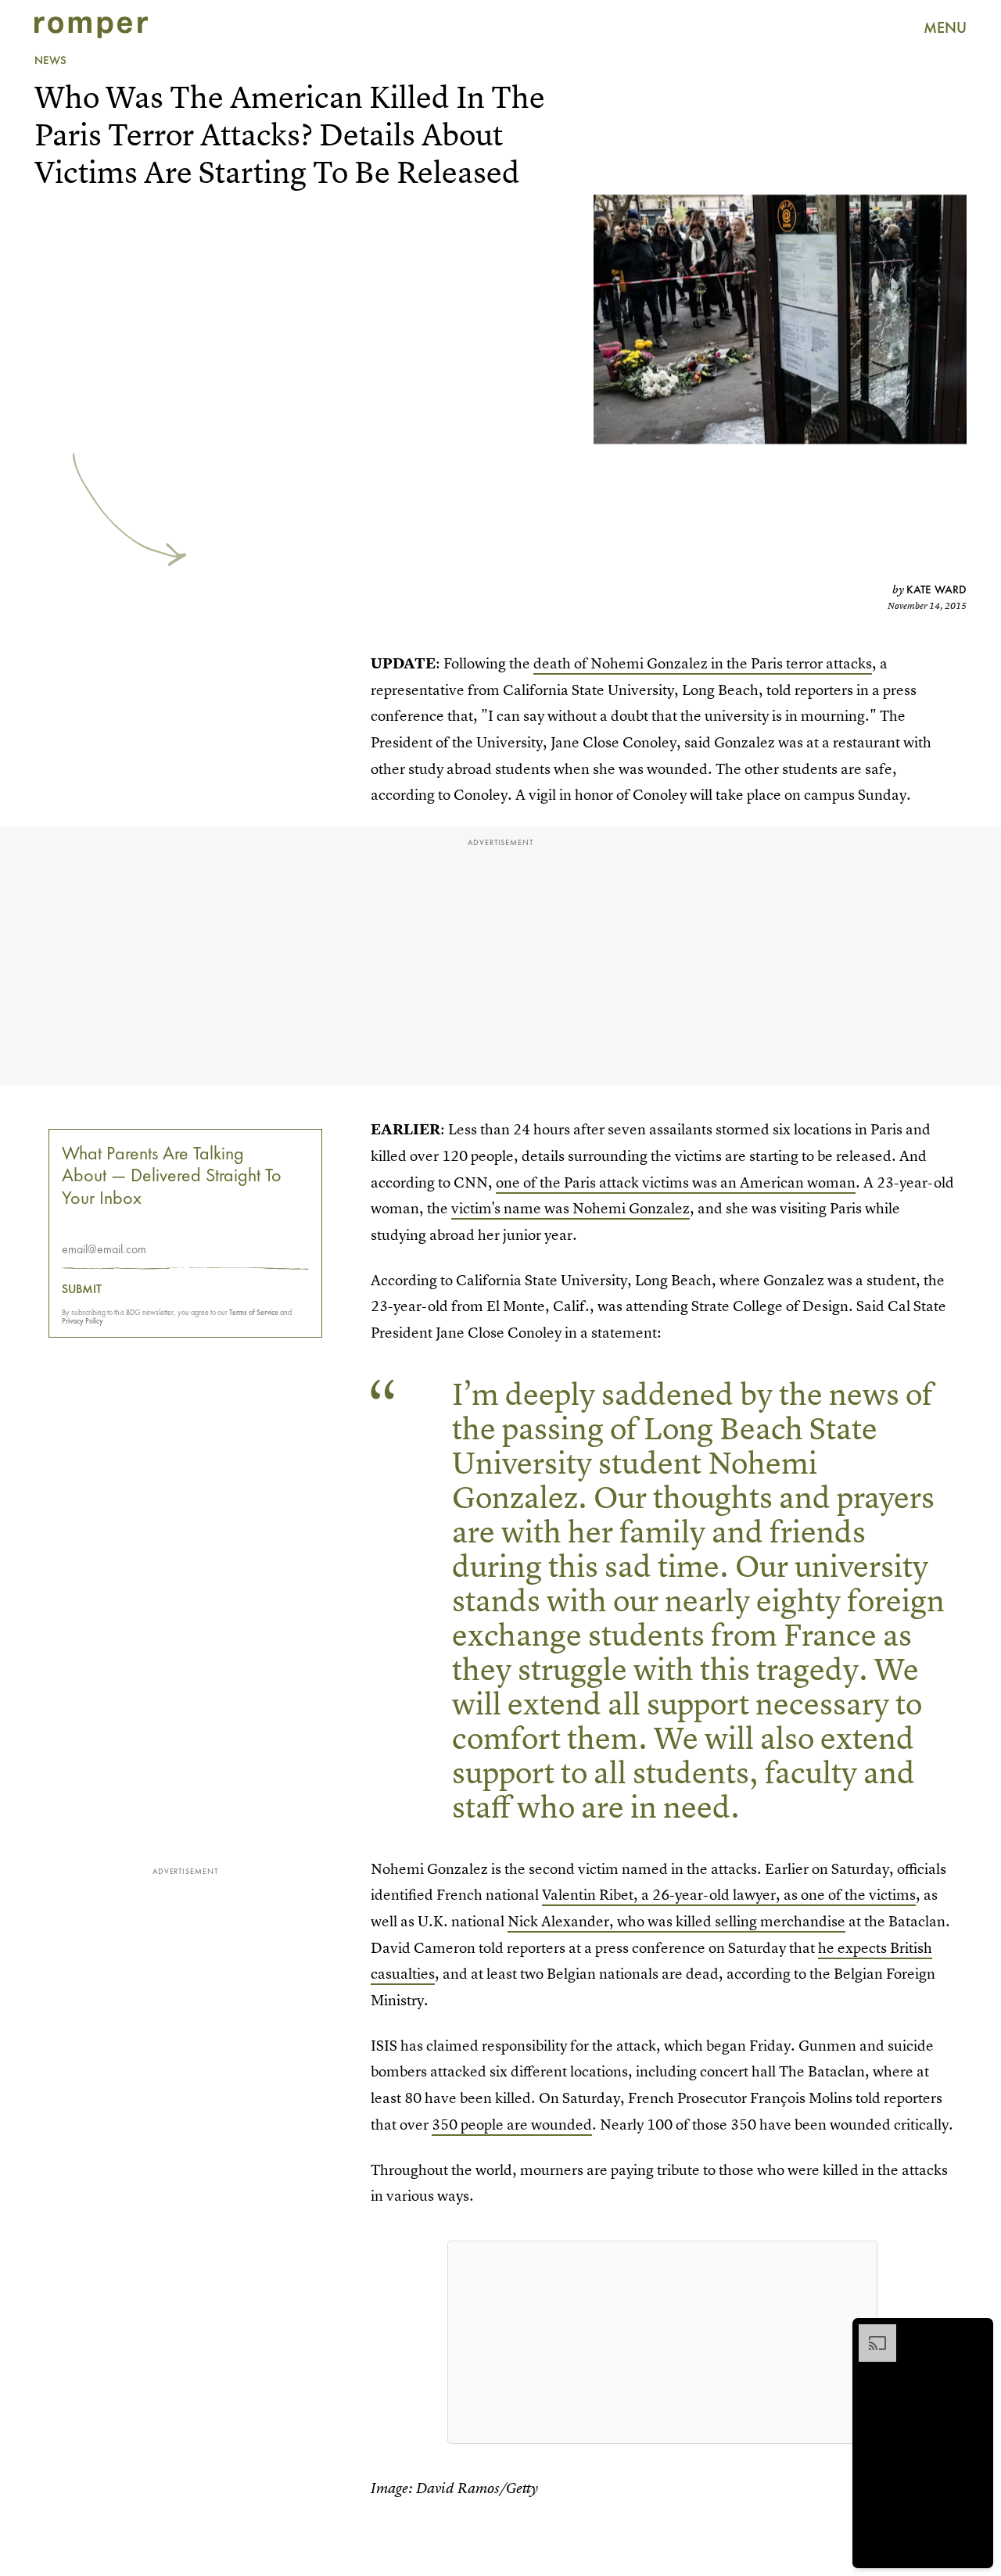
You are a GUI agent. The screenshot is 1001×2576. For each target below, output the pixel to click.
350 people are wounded (512, 2125)
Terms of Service (254, 1312)
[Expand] (870, 2332)
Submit (82, 1289)
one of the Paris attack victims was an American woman (676, 1182)
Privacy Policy (83, 1321)
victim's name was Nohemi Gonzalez (570, 1208)
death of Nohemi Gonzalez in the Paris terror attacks (703, 663)
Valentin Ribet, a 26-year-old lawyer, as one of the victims (729, 1895)
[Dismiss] (976, 2332)
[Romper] (91, 27)
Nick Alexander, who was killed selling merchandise (676, 1921)
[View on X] (662, 2342)
